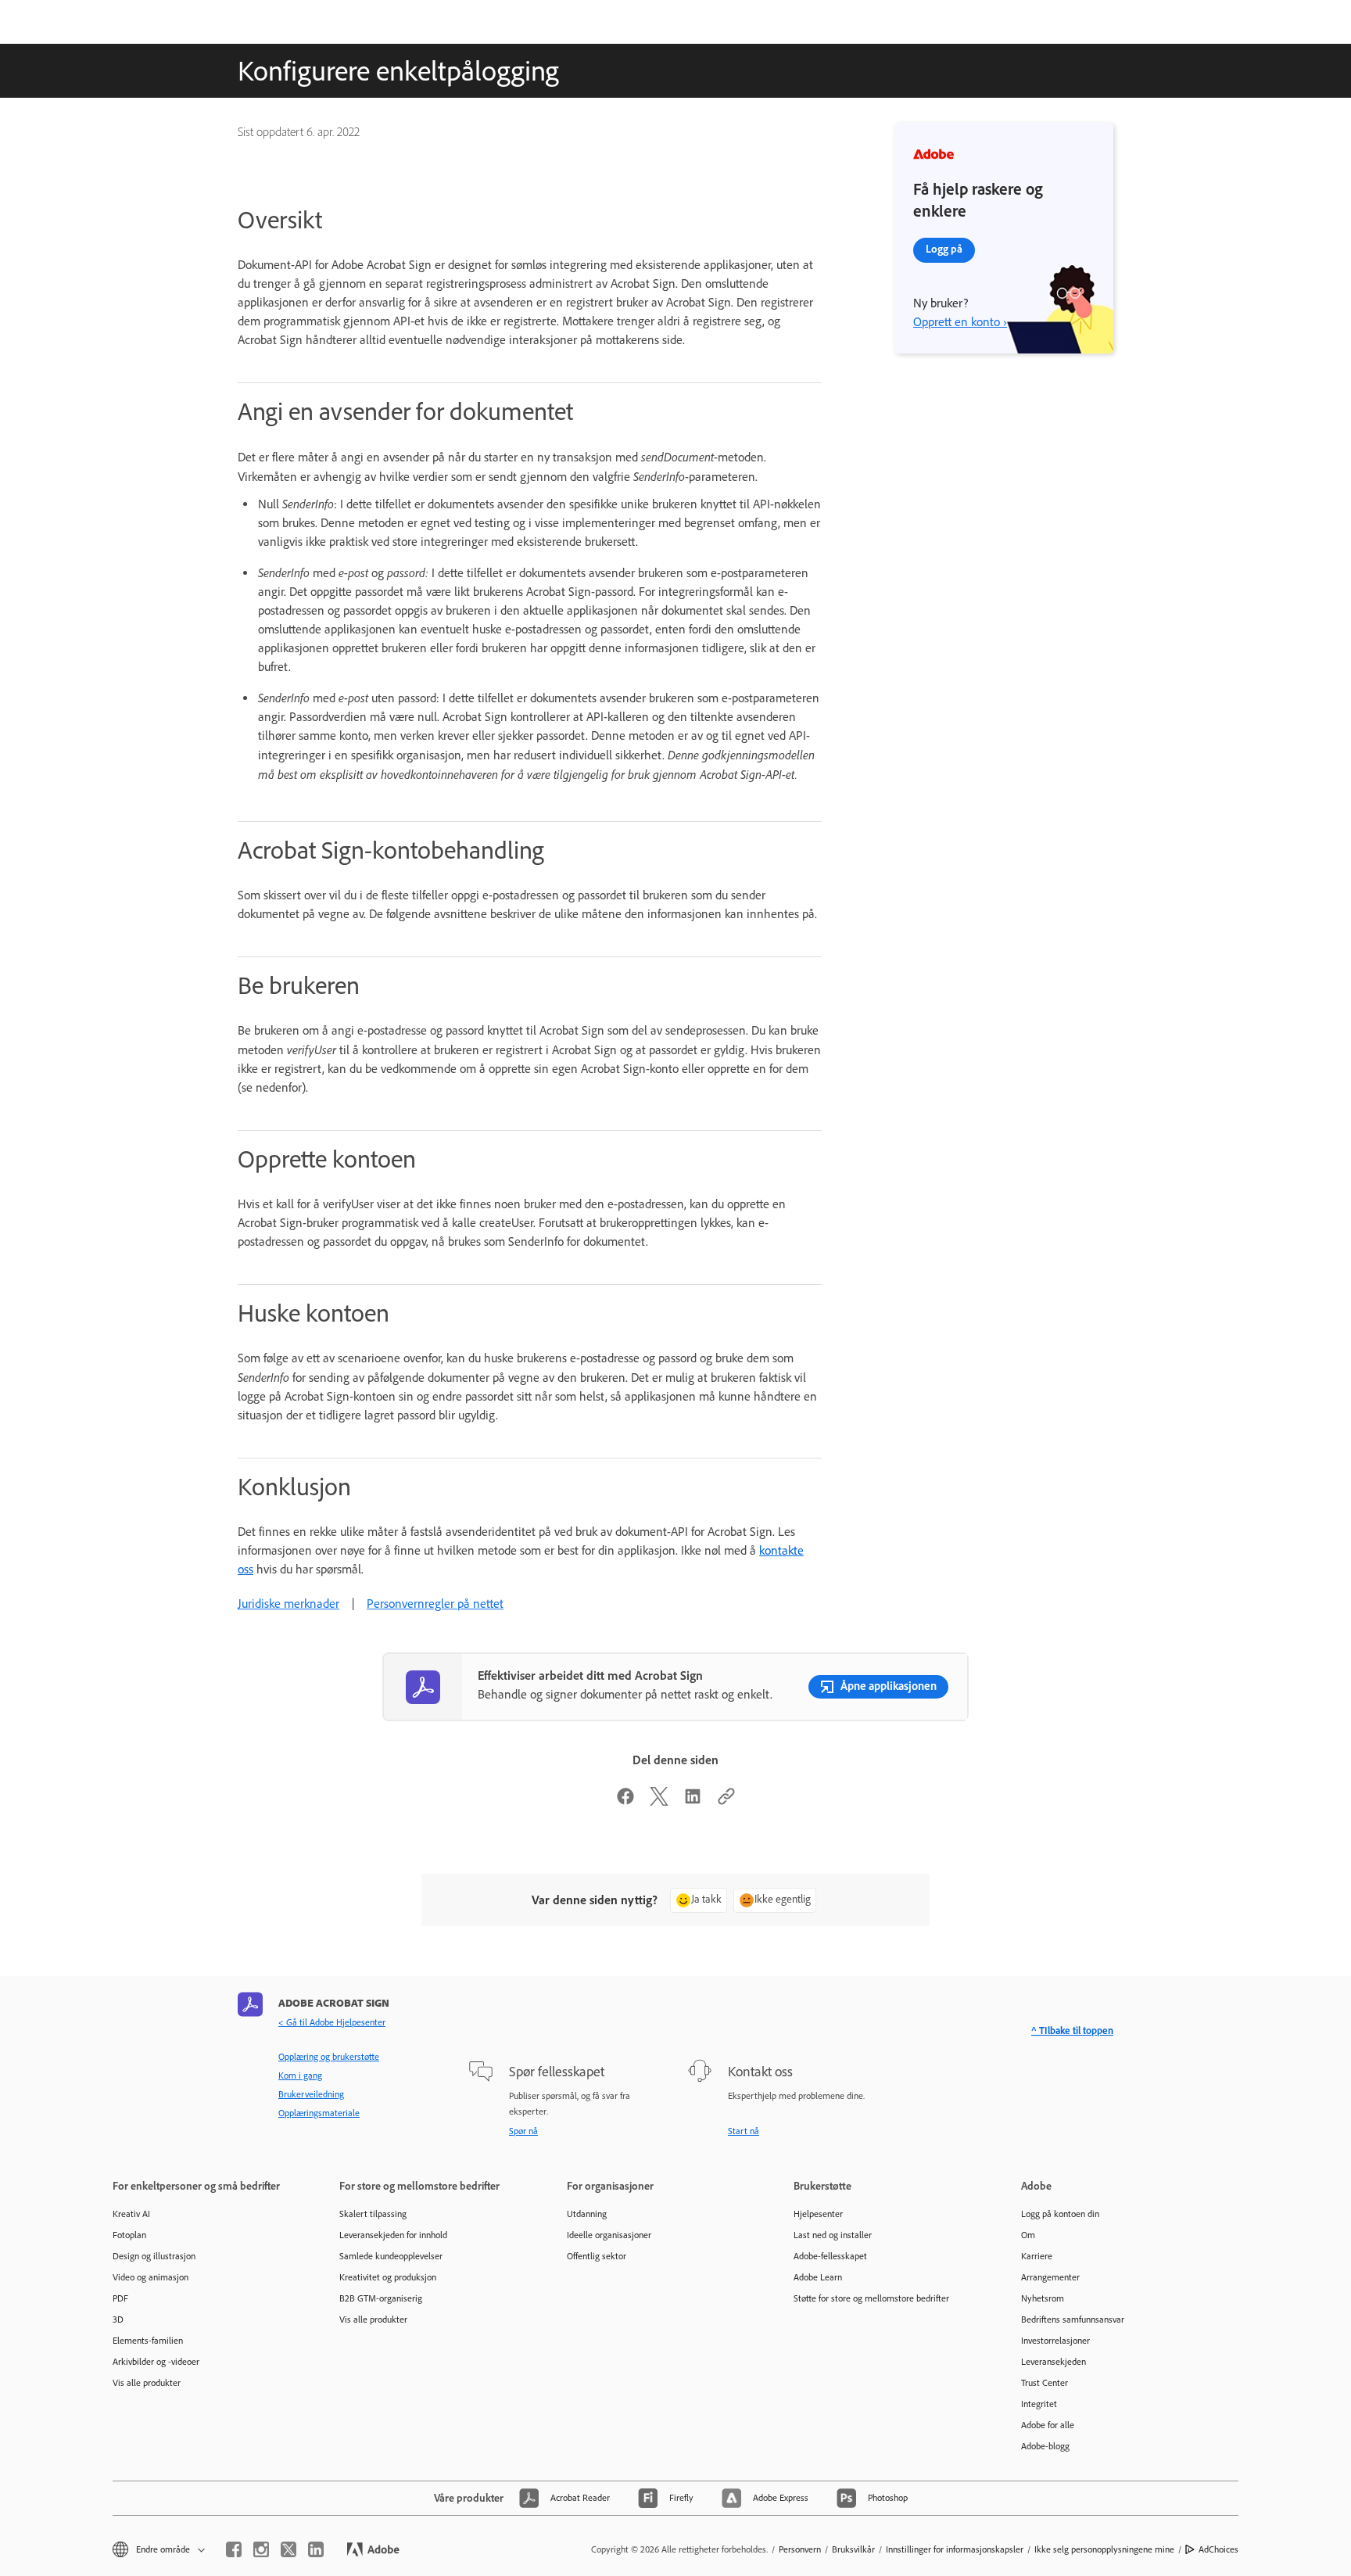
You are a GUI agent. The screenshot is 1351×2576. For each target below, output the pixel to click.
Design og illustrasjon (154, 2256)
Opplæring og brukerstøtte (329, 2057)
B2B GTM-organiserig (381, 2298)
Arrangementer (1050, 2277)
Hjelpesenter (818, 2214)
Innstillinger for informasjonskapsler (955, 2549)
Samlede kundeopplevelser (391, 2256)
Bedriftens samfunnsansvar (1073, 2319)
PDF (120, 2298)
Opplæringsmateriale (319, 2113)
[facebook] (234, 2549)
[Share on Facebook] (625, 1801)
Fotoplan (129, 2235)
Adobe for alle (1048, 2425)
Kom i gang (300, 2076)
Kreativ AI (131, 2214)
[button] (158, 2550)
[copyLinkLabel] (726, 1801)
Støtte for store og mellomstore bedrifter (871, 2298)
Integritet (1039, 2404)
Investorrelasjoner (1055, 2341)
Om (1028, 2235)
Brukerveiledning (311, 2094)
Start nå (744, 2131)
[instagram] (261, 2549)
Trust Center (1045, 2383)
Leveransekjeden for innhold (393, 2235)
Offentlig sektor (597, 2256)
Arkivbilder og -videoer (156, 2362)
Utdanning (587, 2214)
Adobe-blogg (1045, 2446)
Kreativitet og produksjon (388, 2277)
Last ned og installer (833, 2235)
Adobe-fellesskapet (830, 2256)
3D (118, 2319)
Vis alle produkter (147, 2383)
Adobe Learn (818, 2277)
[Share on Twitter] (659, 1801)
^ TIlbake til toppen (1072, 2031)
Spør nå (523, 2131)
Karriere (1037, 2256)
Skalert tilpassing (373, 2214)
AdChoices (1218, 2549)
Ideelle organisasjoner (609, 2235)
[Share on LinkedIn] (693, 1801)
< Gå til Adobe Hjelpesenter (332, 2022)
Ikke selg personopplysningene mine (1104, 2549)
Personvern (800, 2549)
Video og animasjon (151, 2277)
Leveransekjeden (1054, 2362)
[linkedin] (316, 2549)
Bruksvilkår (853, 2549)
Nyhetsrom (1043, 2298)
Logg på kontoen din (1060, 2214)
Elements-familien (148, 2341)
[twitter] (288, 2549)
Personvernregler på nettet (435, 1604)
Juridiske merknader (288, 1604)
